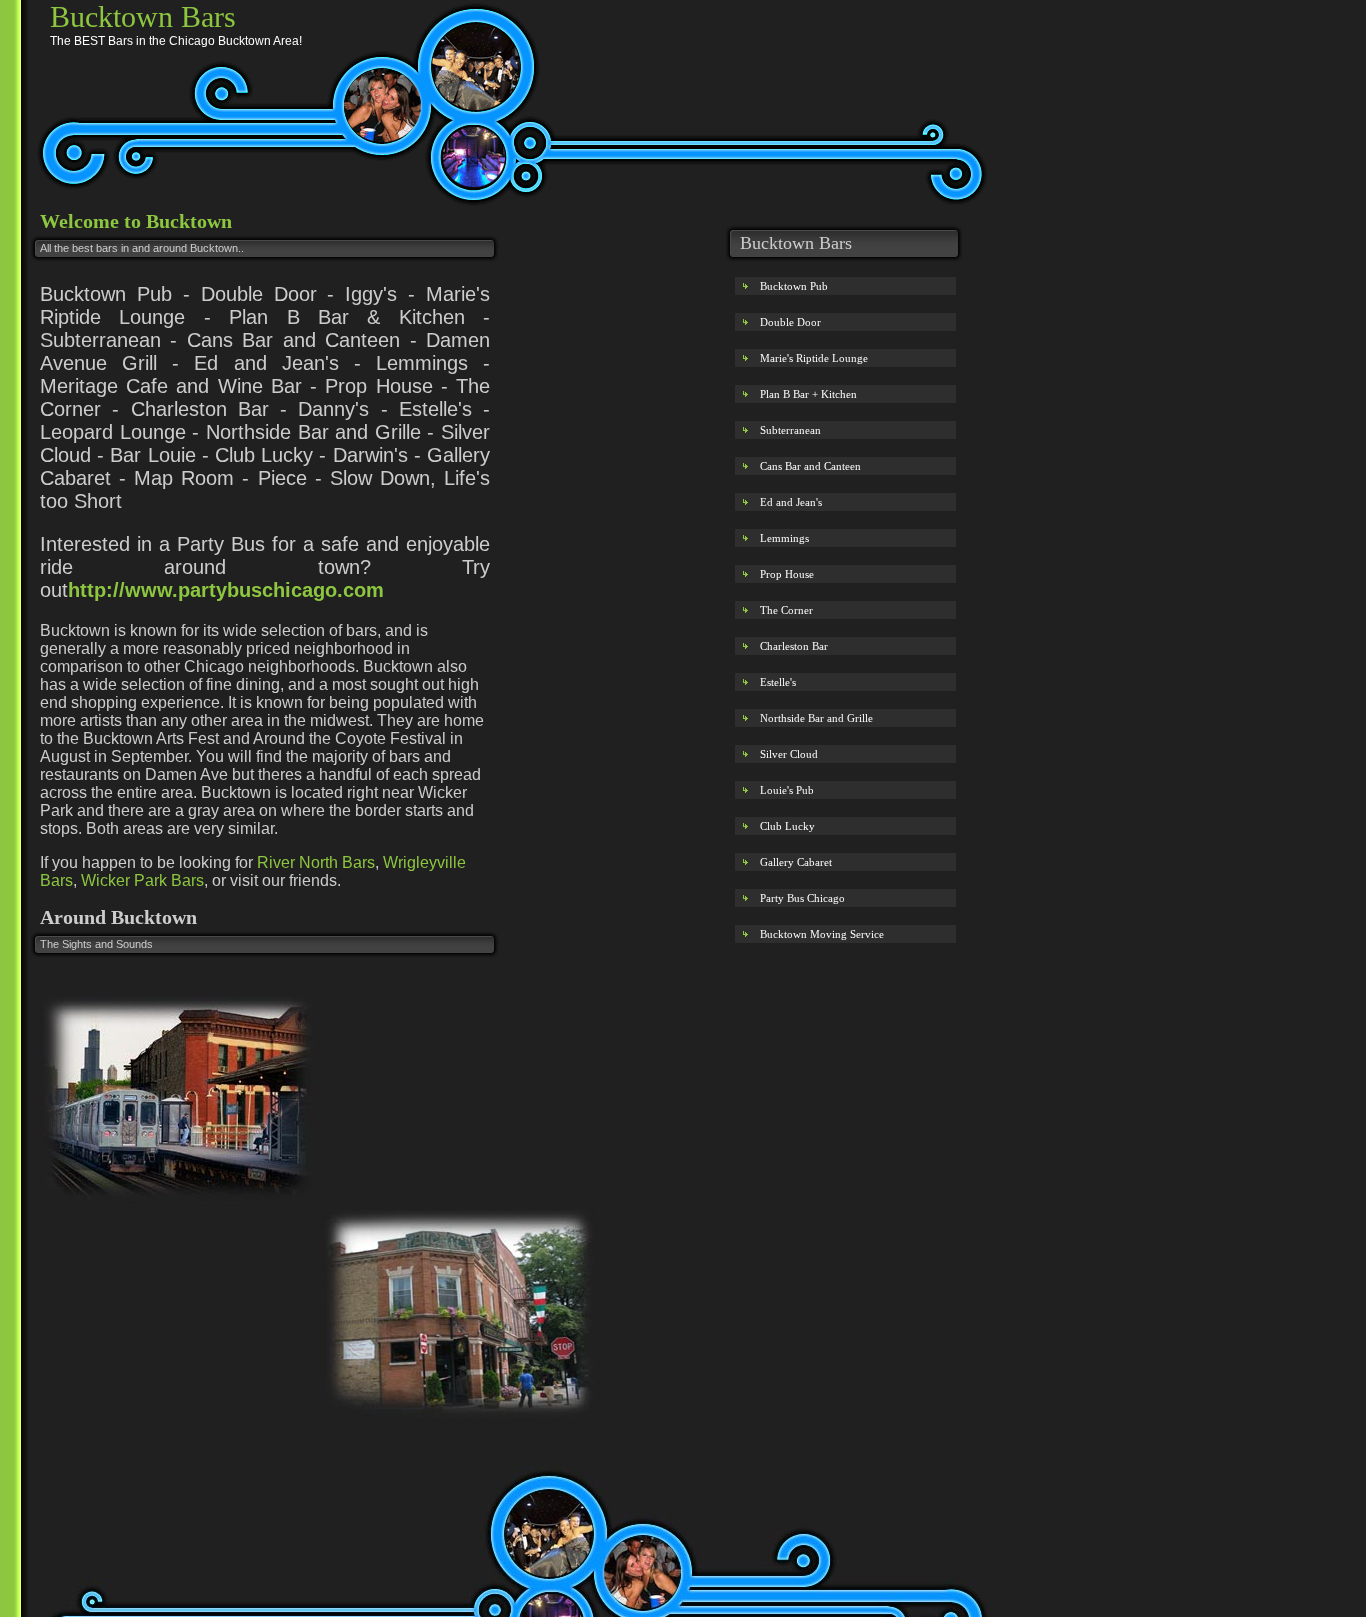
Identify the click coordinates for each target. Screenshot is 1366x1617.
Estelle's (778, 682)
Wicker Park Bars (142, 880)
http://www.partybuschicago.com (226, 590)
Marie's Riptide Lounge (814, 358)
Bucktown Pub (794, 286)
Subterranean (790, 430)
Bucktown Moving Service (822, 934)
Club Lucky (787, 826)
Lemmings (784, 538)
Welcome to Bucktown (136, 221)
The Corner (786, 610)
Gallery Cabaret (796, 862)
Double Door (790, 322)
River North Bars (316, 862)
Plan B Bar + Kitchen (808, 394)
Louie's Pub (787, 790)
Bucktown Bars (143, 16)
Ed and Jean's (791, 502)
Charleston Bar (794, 646)
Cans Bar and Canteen (810, 466)
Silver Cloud (789, 754)
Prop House (787, 574)
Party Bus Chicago (802, 898)
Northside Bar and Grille (816, 718)
